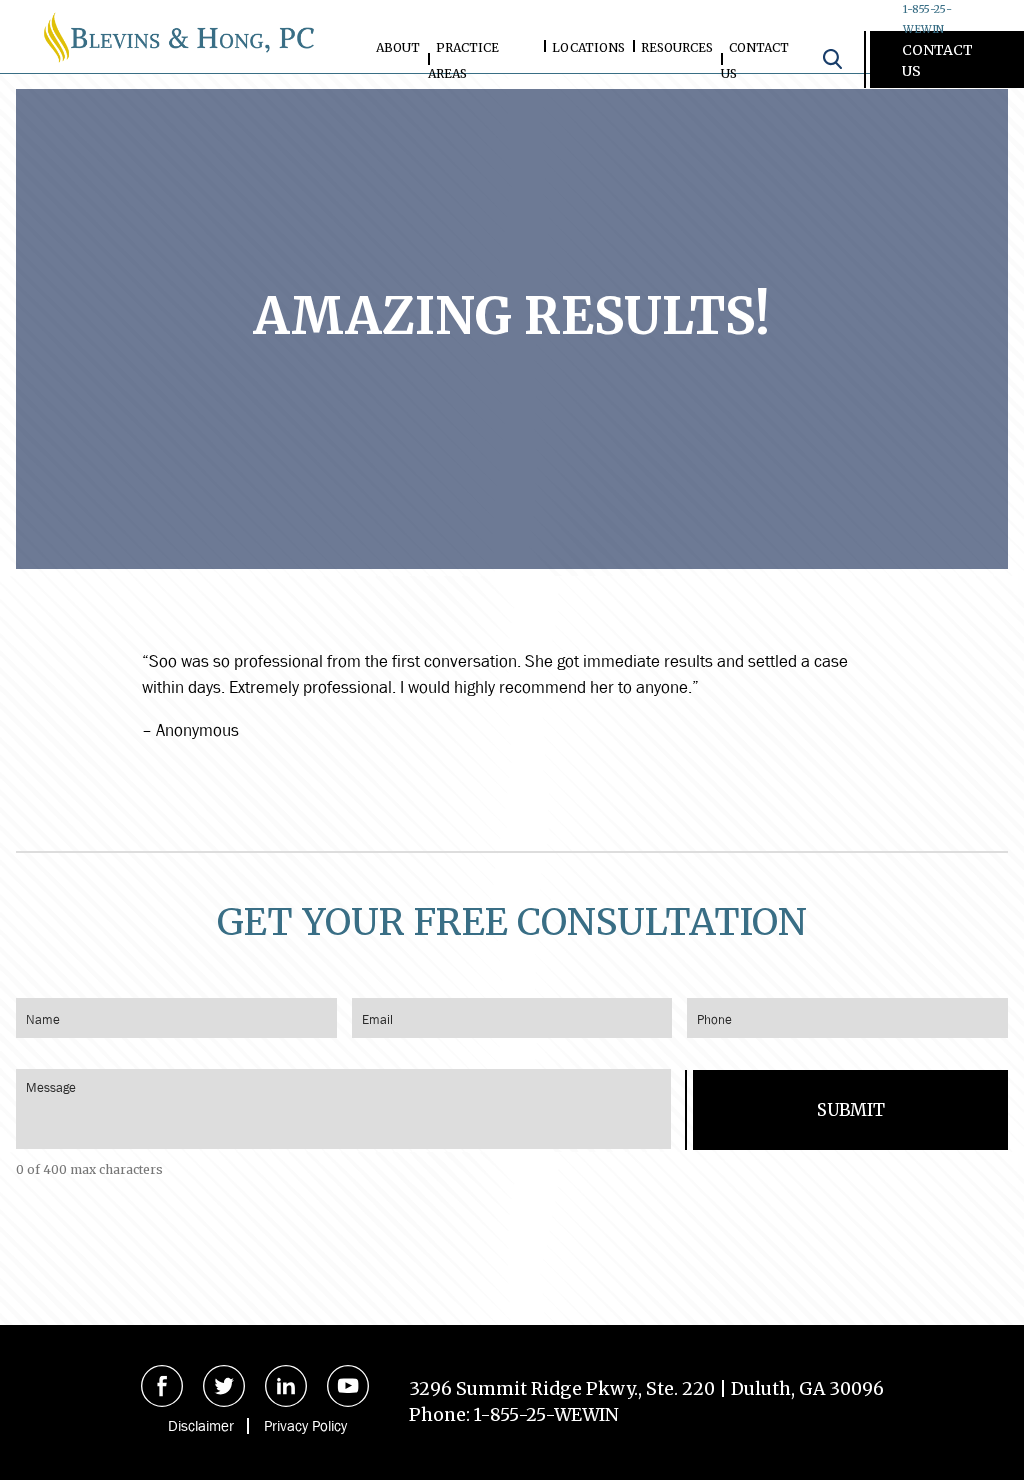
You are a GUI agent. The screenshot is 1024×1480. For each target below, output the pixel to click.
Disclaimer (201, 1425)
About (398, 47)
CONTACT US (937, 60)
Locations (588, 47)
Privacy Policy (305, 1425)
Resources (677, 47)
